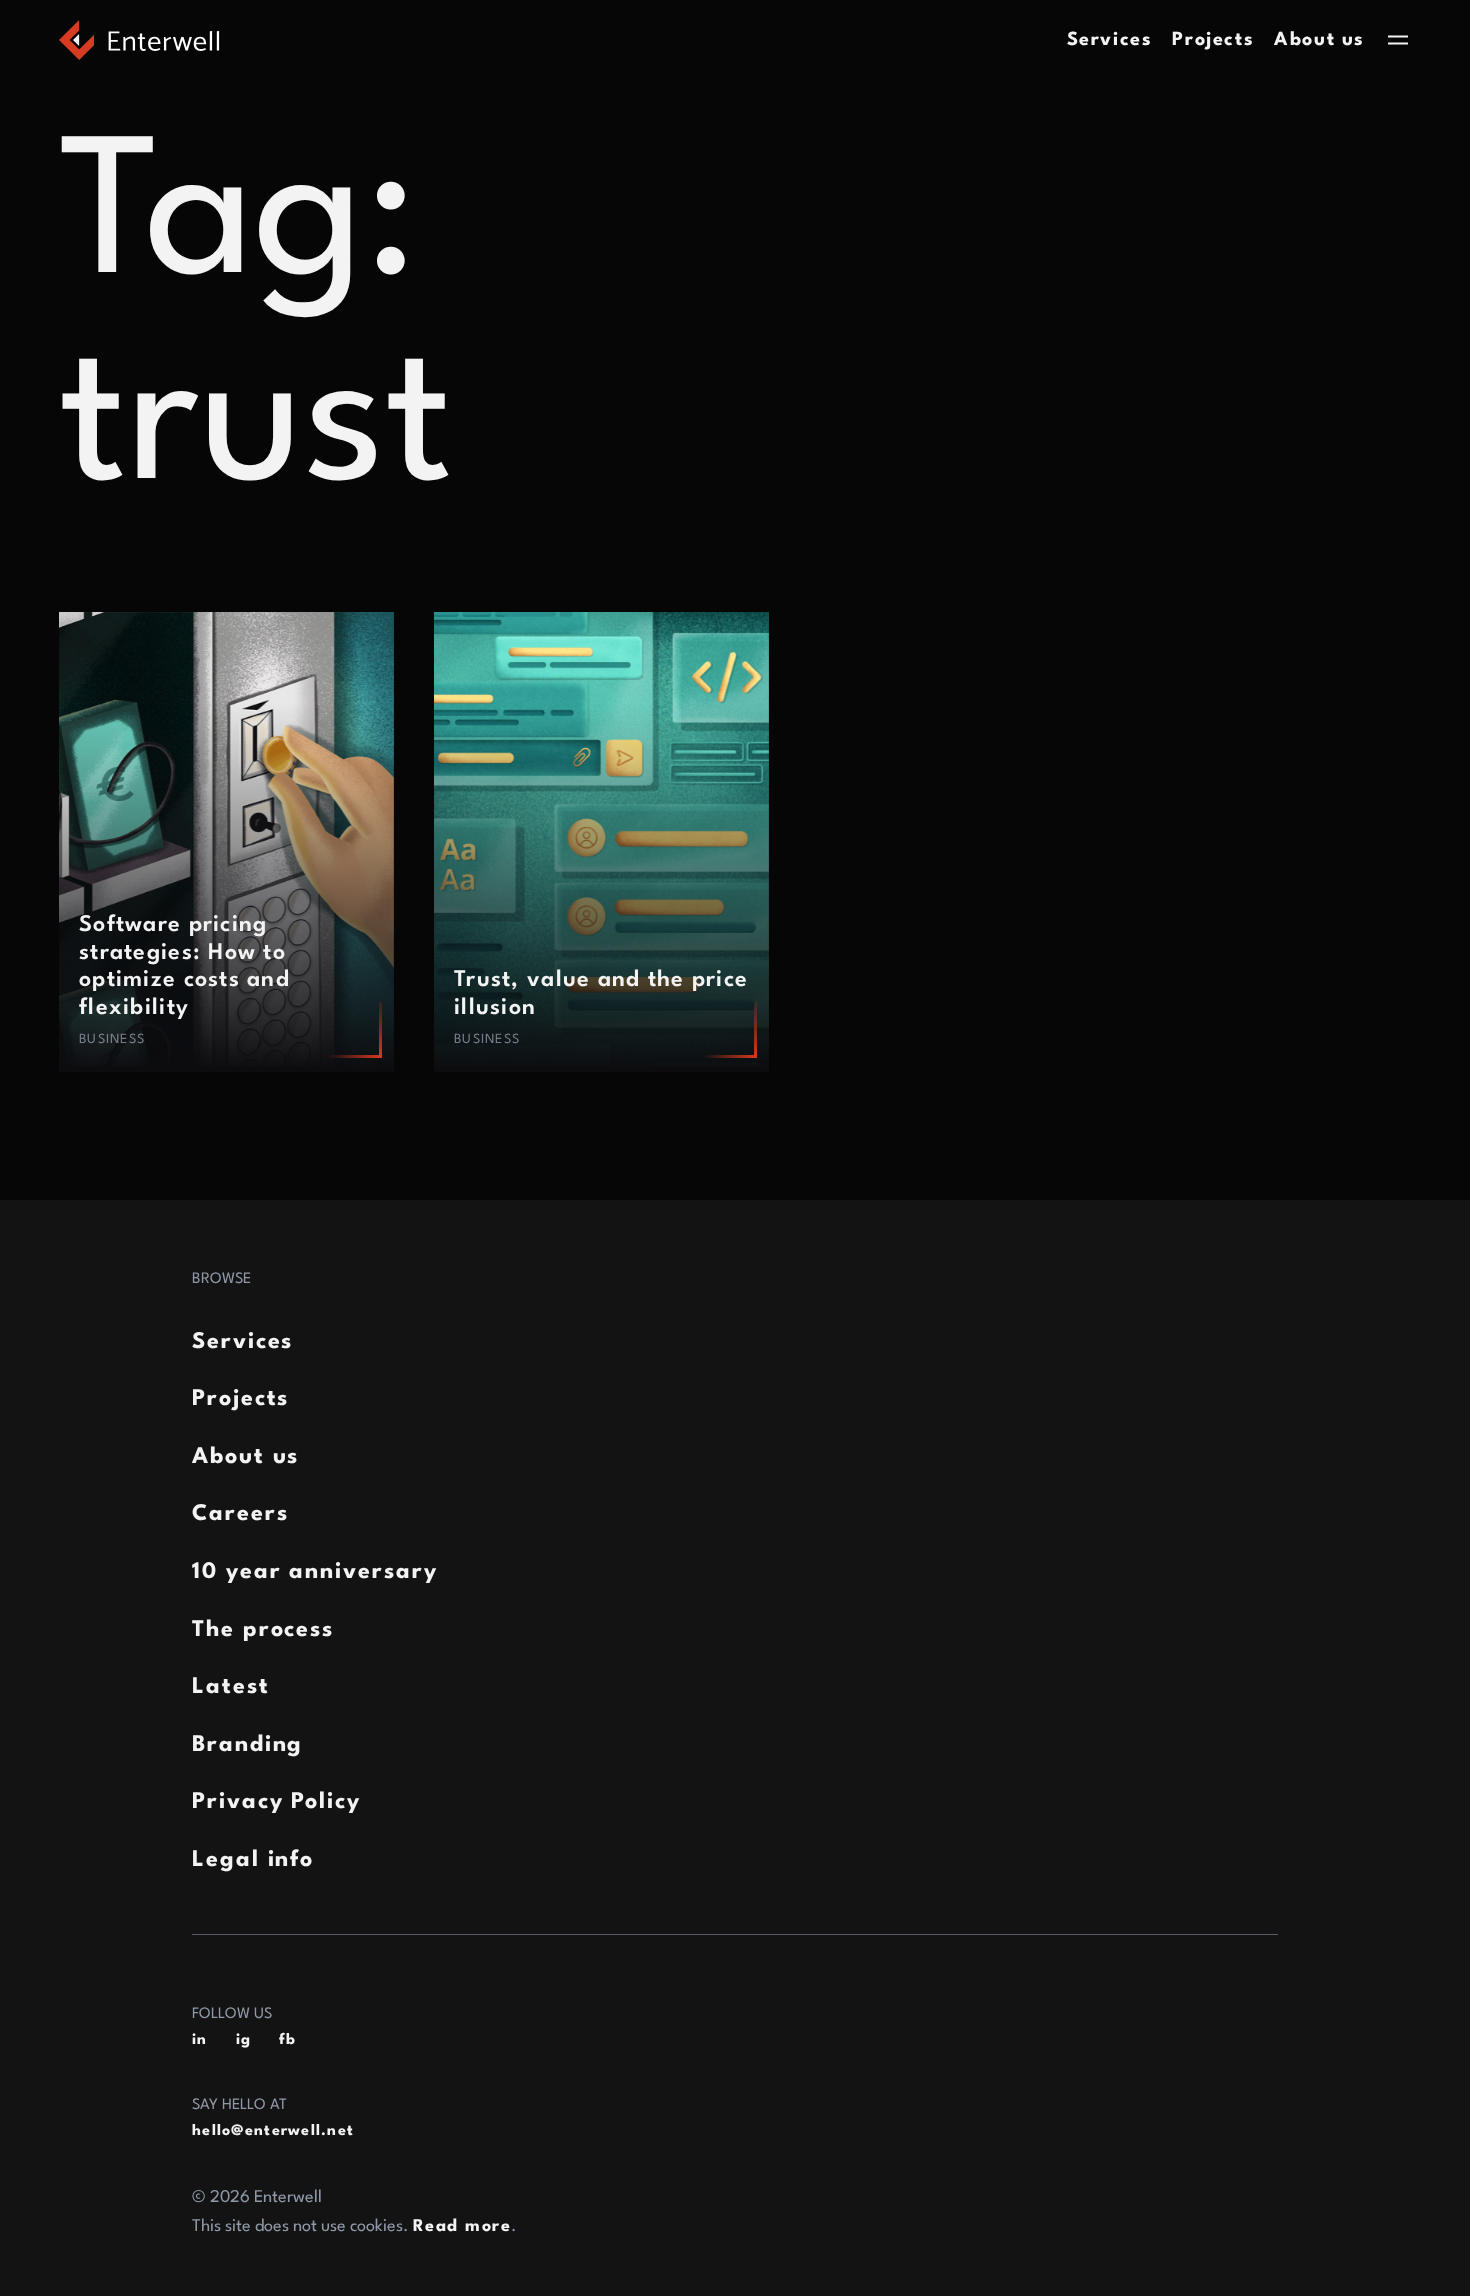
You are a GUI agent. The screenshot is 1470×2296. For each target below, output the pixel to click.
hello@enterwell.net (273, 2131)
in (200, 2040)
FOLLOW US (232, 2014)
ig (244, 2040)
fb (288, 2040)
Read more (462, 2226)
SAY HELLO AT (239, 2105)
